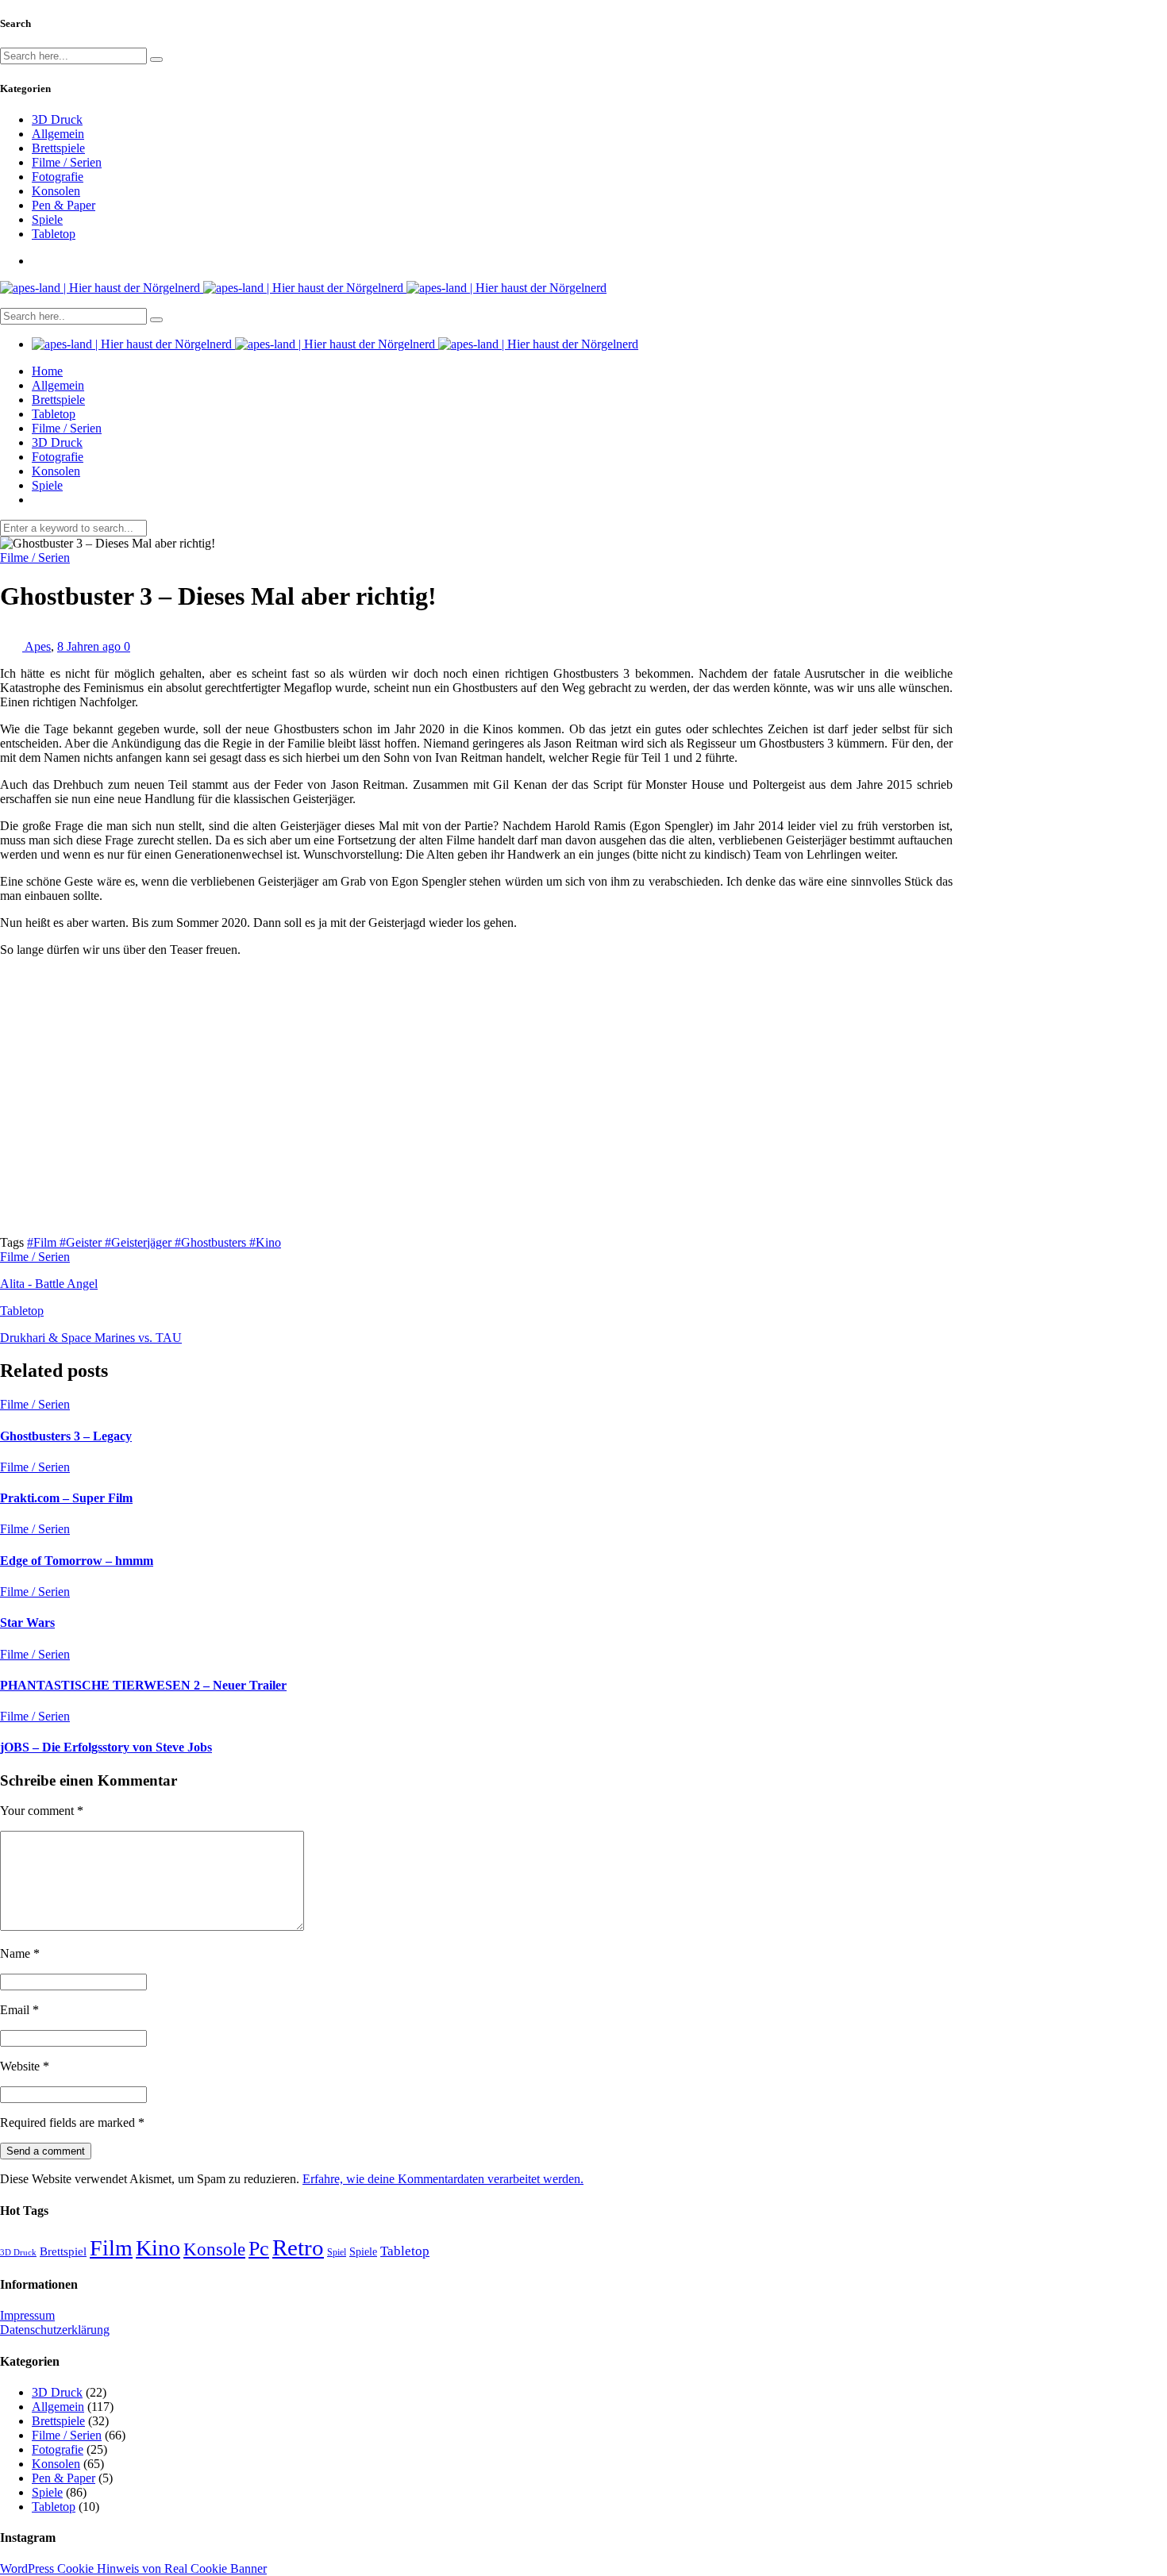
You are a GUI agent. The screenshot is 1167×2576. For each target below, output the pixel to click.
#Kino (265, 1242)
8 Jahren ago (91, 646)
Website (25, 2066)
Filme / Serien (67, 162)
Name (20, 1953)
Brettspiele (58, 148)
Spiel (337, 2252)
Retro (298, 2247)
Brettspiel (63, 2251)
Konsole (214, 2249)
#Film (43, 1242)
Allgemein (58, 134)
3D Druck (57, 119)
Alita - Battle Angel (49, 1284)
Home (47, 371)
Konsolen (56, 191)
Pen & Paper (64, 205)
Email (19, 2010)
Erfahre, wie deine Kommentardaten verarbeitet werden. (443, 2179)
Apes (38, 646)
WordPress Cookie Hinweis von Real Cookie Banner (133, 2568)
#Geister (82, 1242)
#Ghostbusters (212, 1242)
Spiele (47, 219)
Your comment (42, 1811)
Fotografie (58, 177)
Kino (158, 2248)
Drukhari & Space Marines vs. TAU (91, 1338)
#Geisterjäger (140, 1242)
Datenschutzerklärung (55, 2330)
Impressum (27, 2315)
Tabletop (54, 234)
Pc (259, 2249)
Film (111, 2248)
